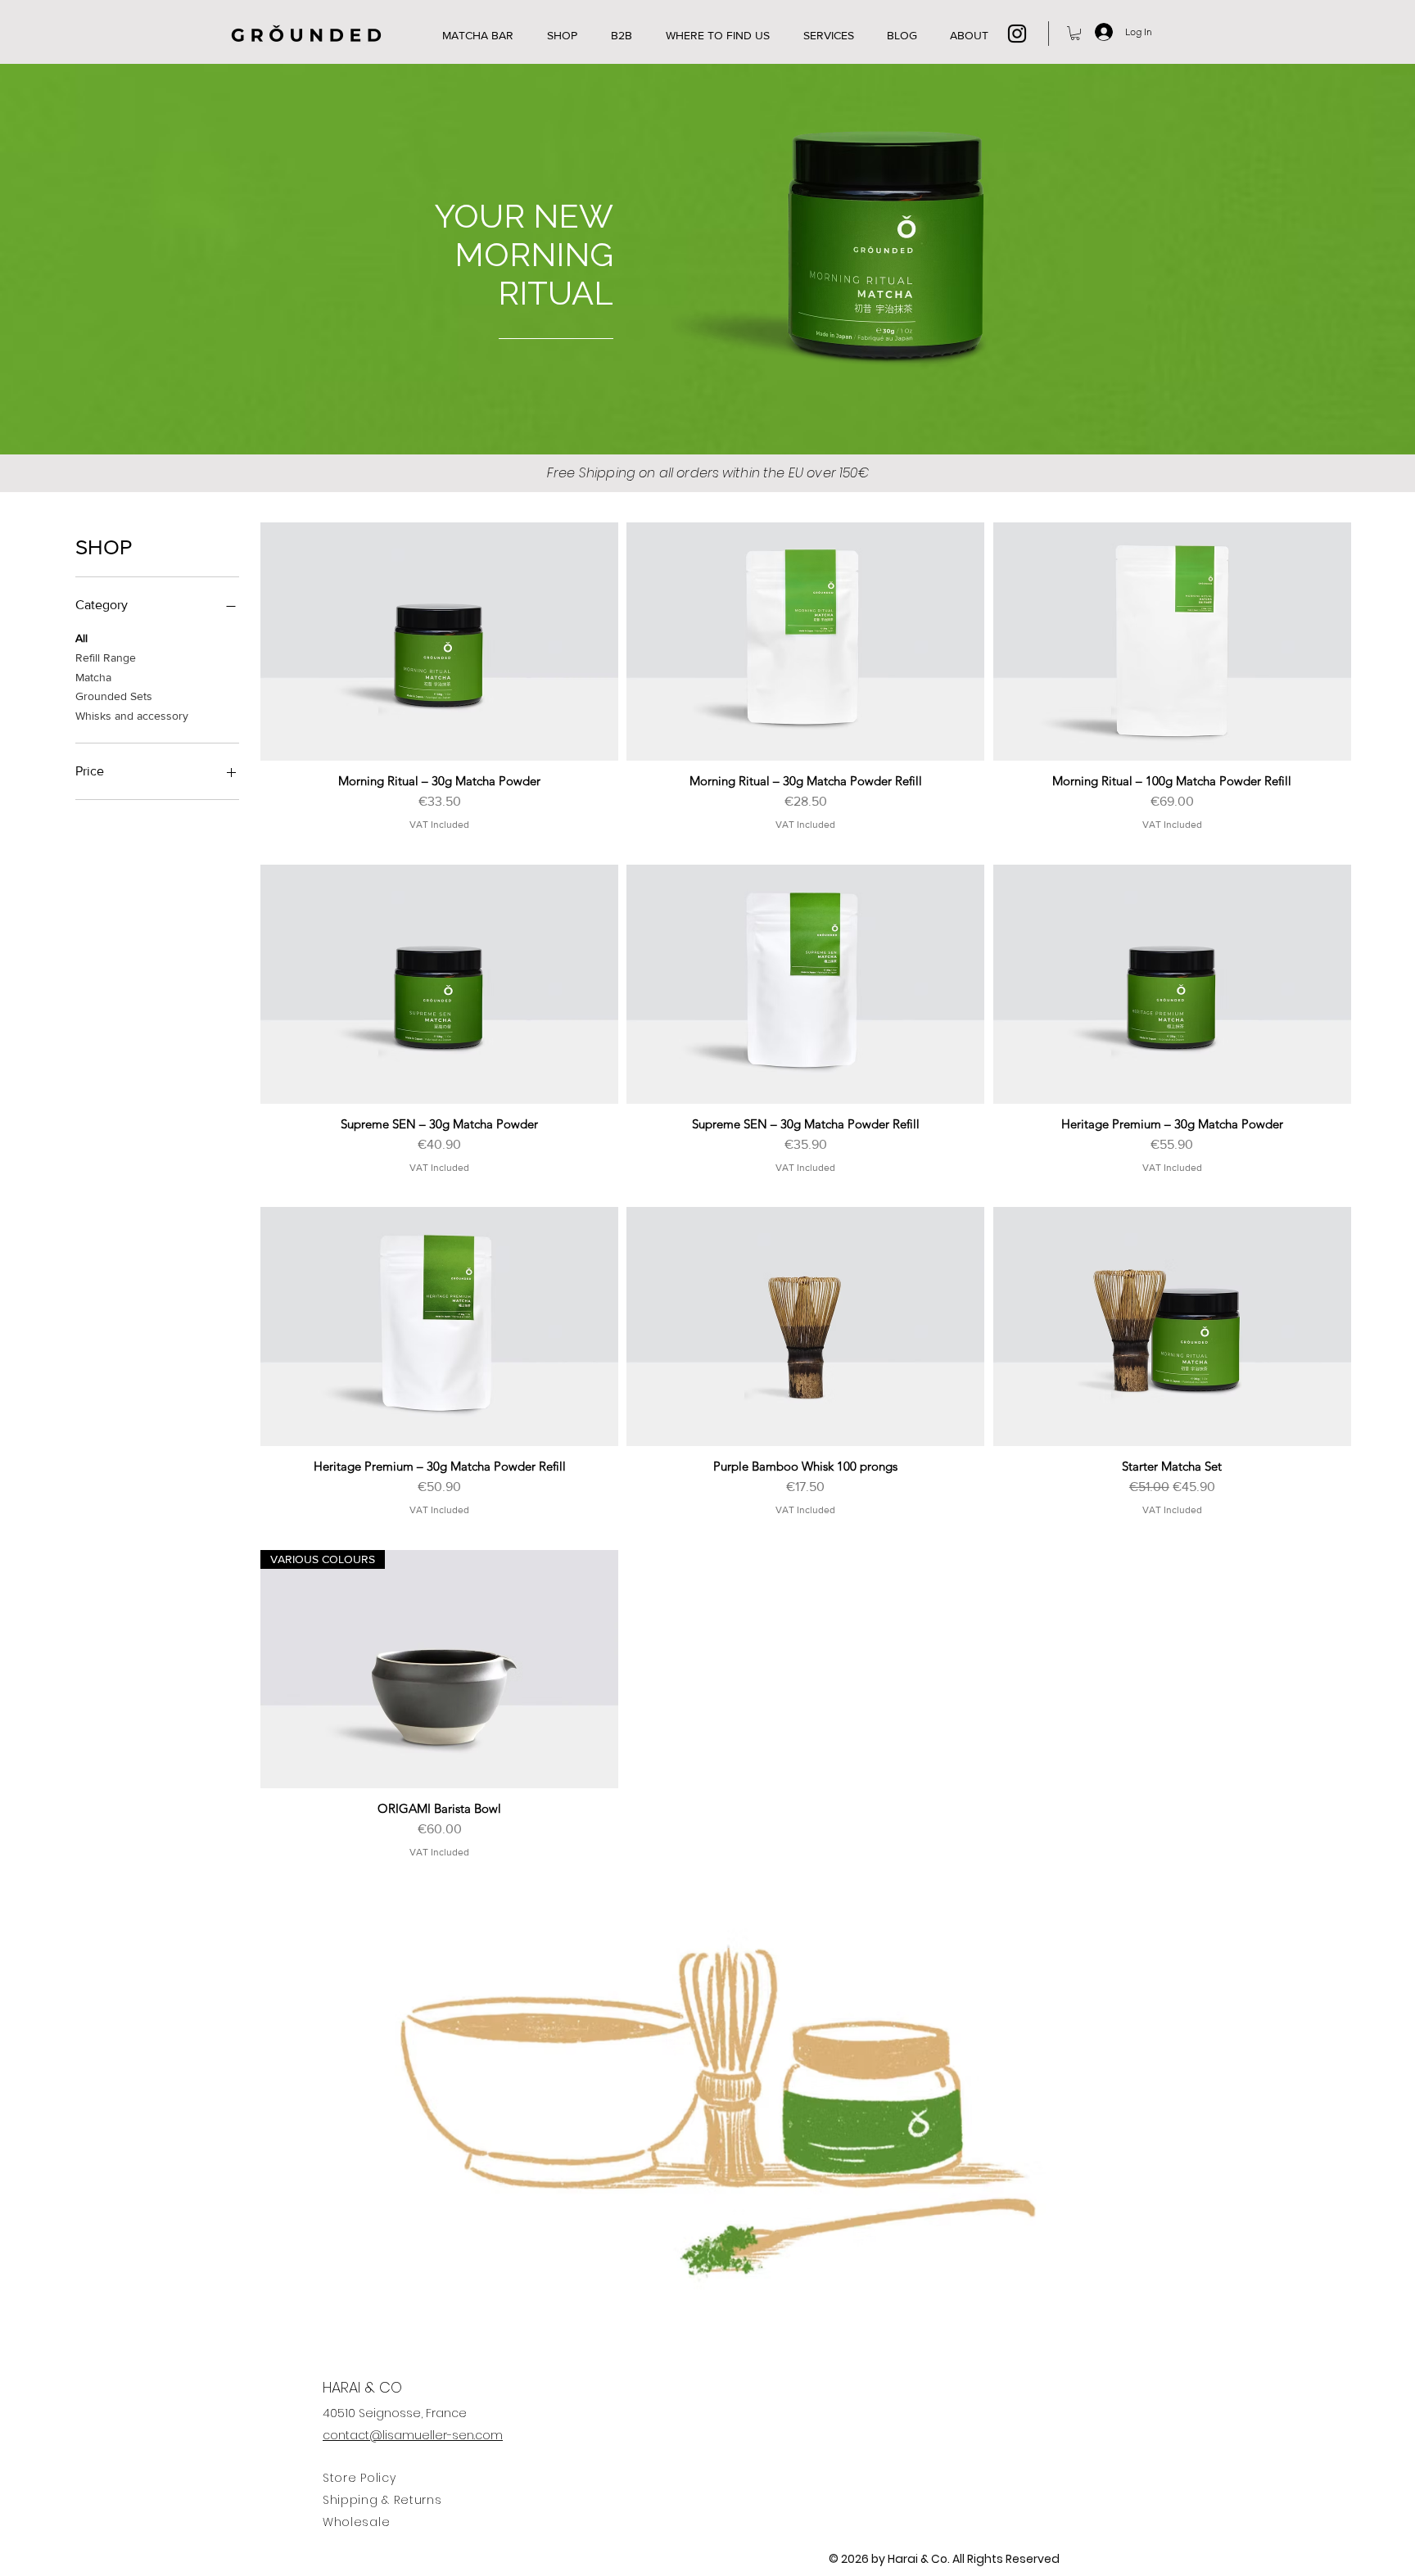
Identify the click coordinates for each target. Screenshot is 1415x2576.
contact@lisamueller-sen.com (413, 2435)
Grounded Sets (114, 696)
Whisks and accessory (132, 716)
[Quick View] (439, 642)
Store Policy (359, 2478)
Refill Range (106, 658)
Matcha (93, 677)
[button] (1075, 33)
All (81, 638)
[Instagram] (1017, 34)
